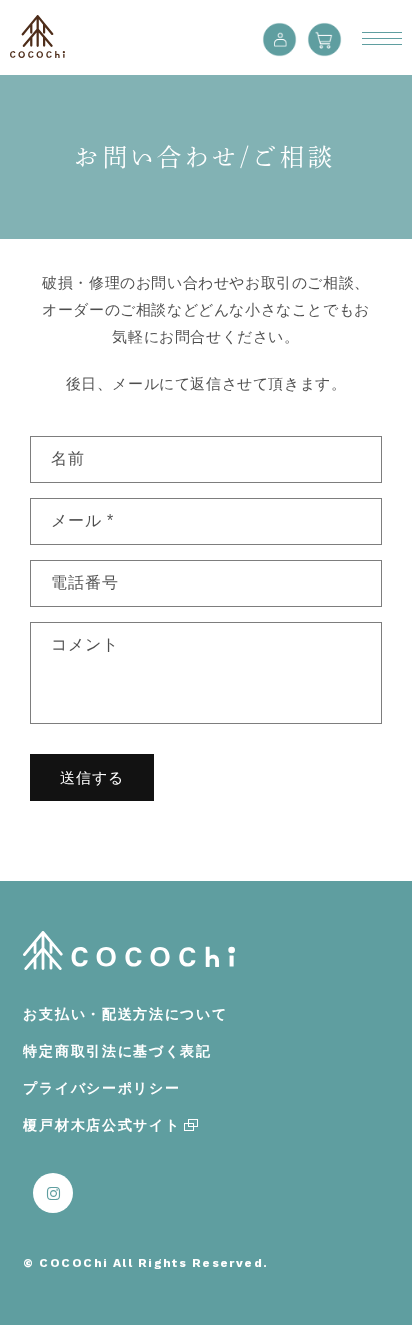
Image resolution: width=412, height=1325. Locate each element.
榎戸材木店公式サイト (101, 1125)
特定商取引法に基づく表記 (117, 1051)
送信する (92, 777)
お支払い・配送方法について (125, 1014)
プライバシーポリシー (101, 1088)
